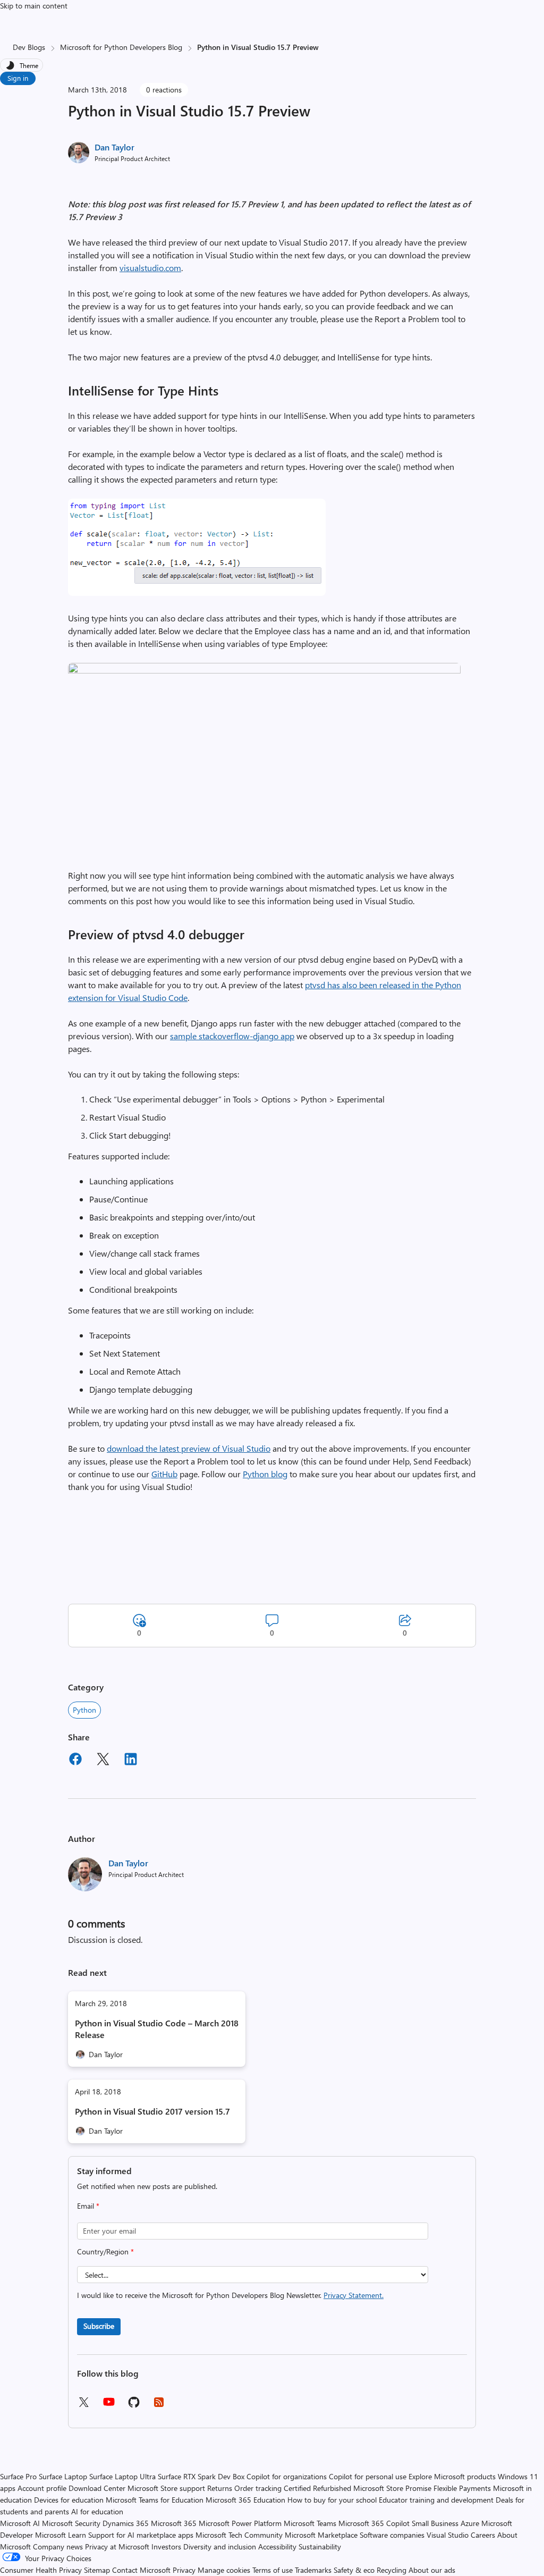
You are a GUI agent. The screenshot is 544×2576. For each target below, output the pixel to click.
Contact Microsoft (141, 2570)
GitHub (164, 1474)
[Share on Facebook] (75, 1761)
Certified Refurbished (317, 2488)
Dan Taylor (114, 147)
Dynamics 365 (126, 2523)
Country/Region (105, 2251)
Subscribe (99, 2326)
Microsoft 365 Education (245, 2500)
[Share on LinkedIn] (131, 1761)
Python (84, 1710)
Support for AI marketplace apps (141, 2535)
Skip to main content (34, 6)
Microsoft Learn (61, 2535)
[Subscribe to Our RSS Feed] (159, 2406)
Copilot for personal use (368, 2476)
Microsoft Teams (310, 2523)
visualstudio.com (150, 268)
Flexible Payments (462, 2488)
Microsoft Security (71, 2523)
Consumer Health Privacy (41, 2570)
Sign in (18, 78)
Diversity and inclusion (220, 2546)
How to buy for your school (332, 2500)
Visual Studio (448, 2535)
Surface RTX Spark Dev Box (201, 2476)
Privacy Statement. (354, 2295)
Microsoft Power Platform (240, 2523)
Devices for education (69, 2500)
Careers (483, 2535)
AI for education (97, 2511)
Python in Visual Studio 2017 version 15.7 (152, 2111)
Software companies (392, 2535)
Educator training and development (436, 2500)
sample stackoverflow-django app (232, 1036)
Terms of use (273, 2570)
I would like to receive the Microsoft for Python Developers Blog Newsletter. (230, 2295)
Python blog (265, 1474)
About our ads (432, 2570)
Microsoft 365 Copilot (374, 2523)
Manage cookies (224, 2570)
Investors (166, 2546)
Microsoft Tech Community (239, 2535)
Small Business (435, 2523)
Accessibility (277, 2546)
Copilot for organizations (287, 2476)
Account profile (42, 2488)
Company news (58, 2546)
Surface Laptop (63, 2476)
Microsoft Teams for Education (155, 2500)
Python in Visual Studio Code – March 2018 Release (157, 2029)
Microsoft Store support (166, 2488)
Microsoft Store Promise (392, 2488)
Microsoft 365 (174, 2523)
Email (88, 2206)
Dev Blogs (29, 47)
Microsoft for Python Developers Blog (121, 47)
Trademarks (313, 2570)
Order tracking (258, 2488)
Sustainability (320, 2546)
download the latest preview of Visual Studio (189, 1448)
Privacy (185, 2570)
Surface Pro (18, 2476)
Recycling (392, 2570)
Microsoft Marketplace (321, 2535)
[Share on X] (103, 1761)
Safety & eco (354, 2570)
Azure (470, 2523)
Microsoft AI (20, 2523)
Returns (220, 2488)
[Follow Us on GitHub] (134, 2406)
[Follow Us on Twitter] (83, 2406)
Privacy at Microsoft (117, 2546)
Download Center (97, 2488)
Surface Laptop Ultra (122, 2476)
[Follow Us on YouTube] (109, 2406)
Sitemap (97, 2570)
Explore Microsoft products (452, 2476)
